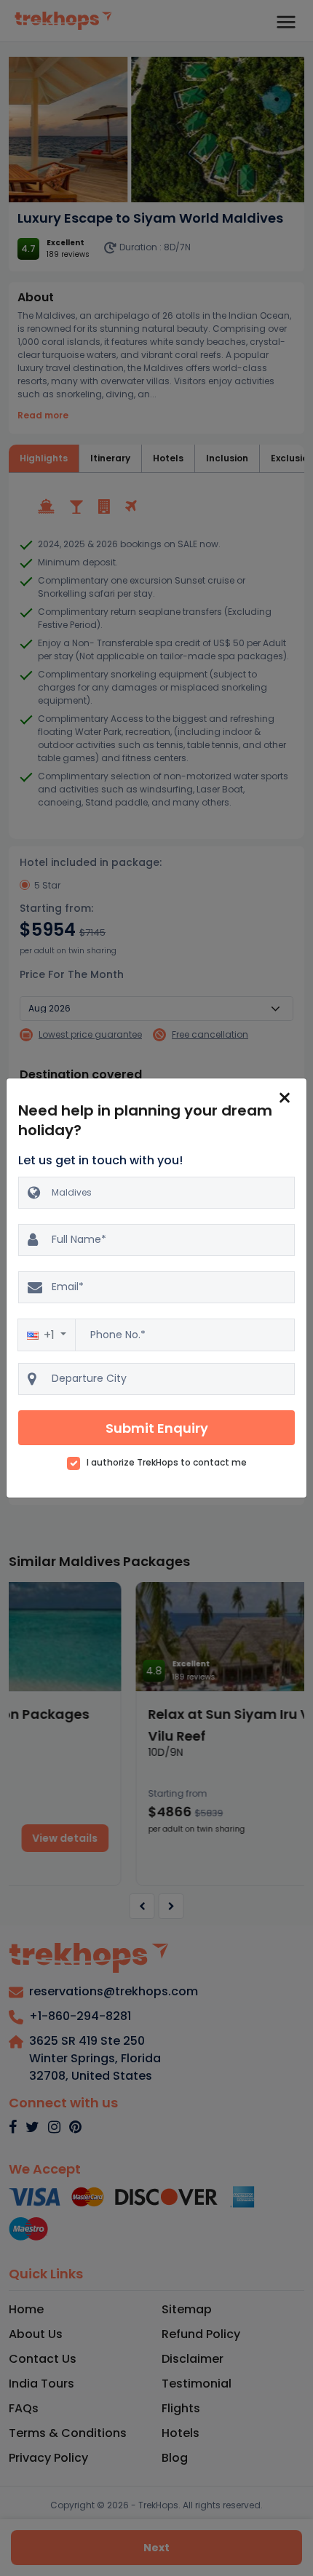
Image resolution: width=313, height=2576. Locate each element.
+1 (51, 1335)
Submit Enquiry (157, 1428)
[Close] (285, 1097)
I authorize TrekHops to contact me (167, 1463)
